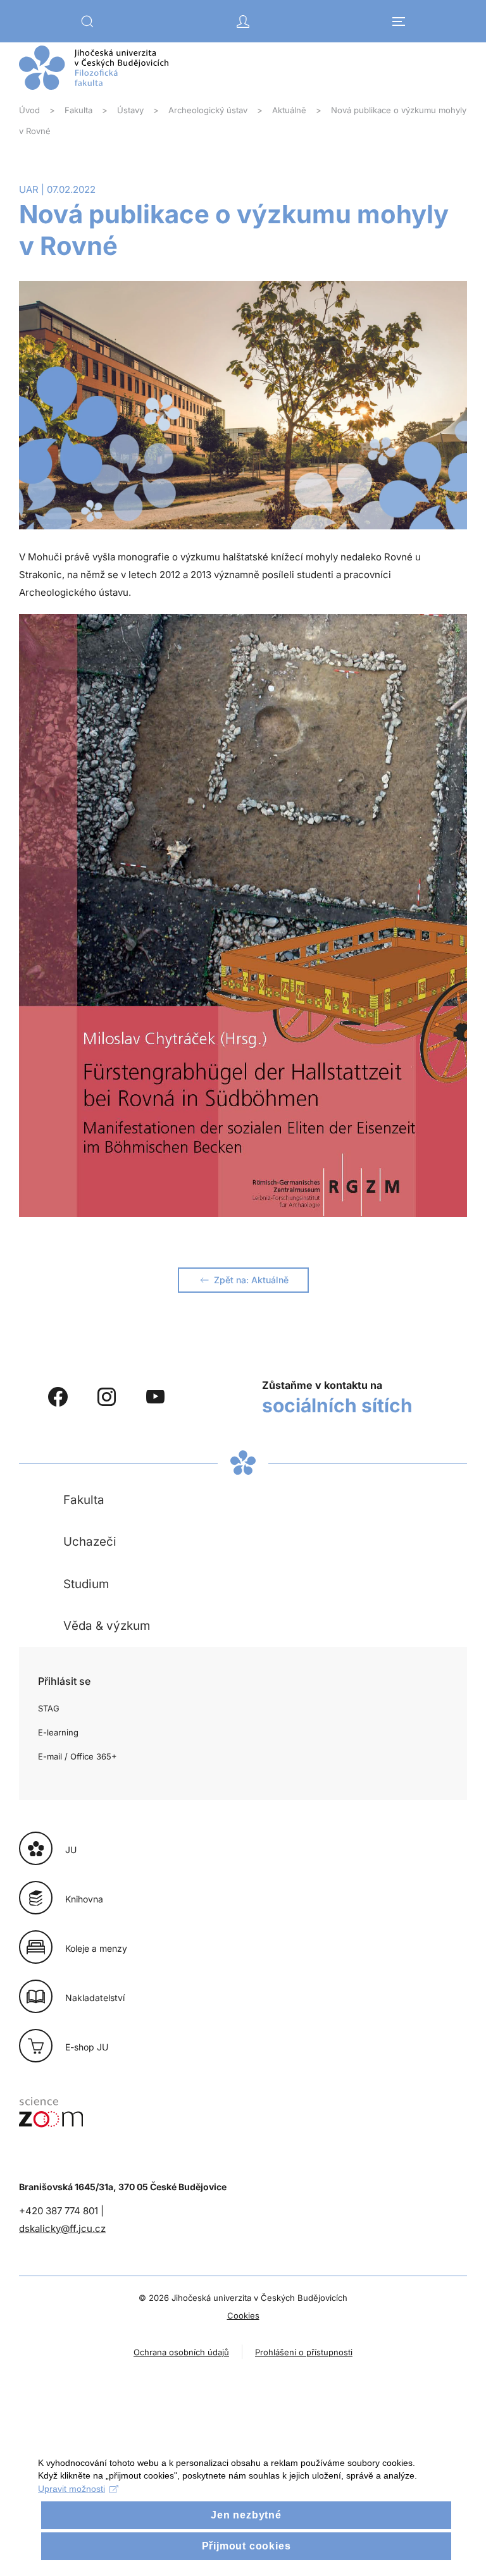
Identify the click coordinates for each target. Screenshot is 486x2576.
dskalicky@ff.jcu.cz (62, 2228)
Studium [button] (86, 1584)
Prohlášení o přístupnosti (304, 2352)
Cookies (243, 2315)
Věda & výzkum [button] (107, 1626)
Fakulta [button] (84, 1500)
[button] (87, 22)
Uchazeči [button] (90, 1542)
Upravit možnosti (72, 2489)
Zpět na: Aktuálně (251, 1280)
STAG (49, 1708)
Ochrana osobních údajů (181, 2352)
